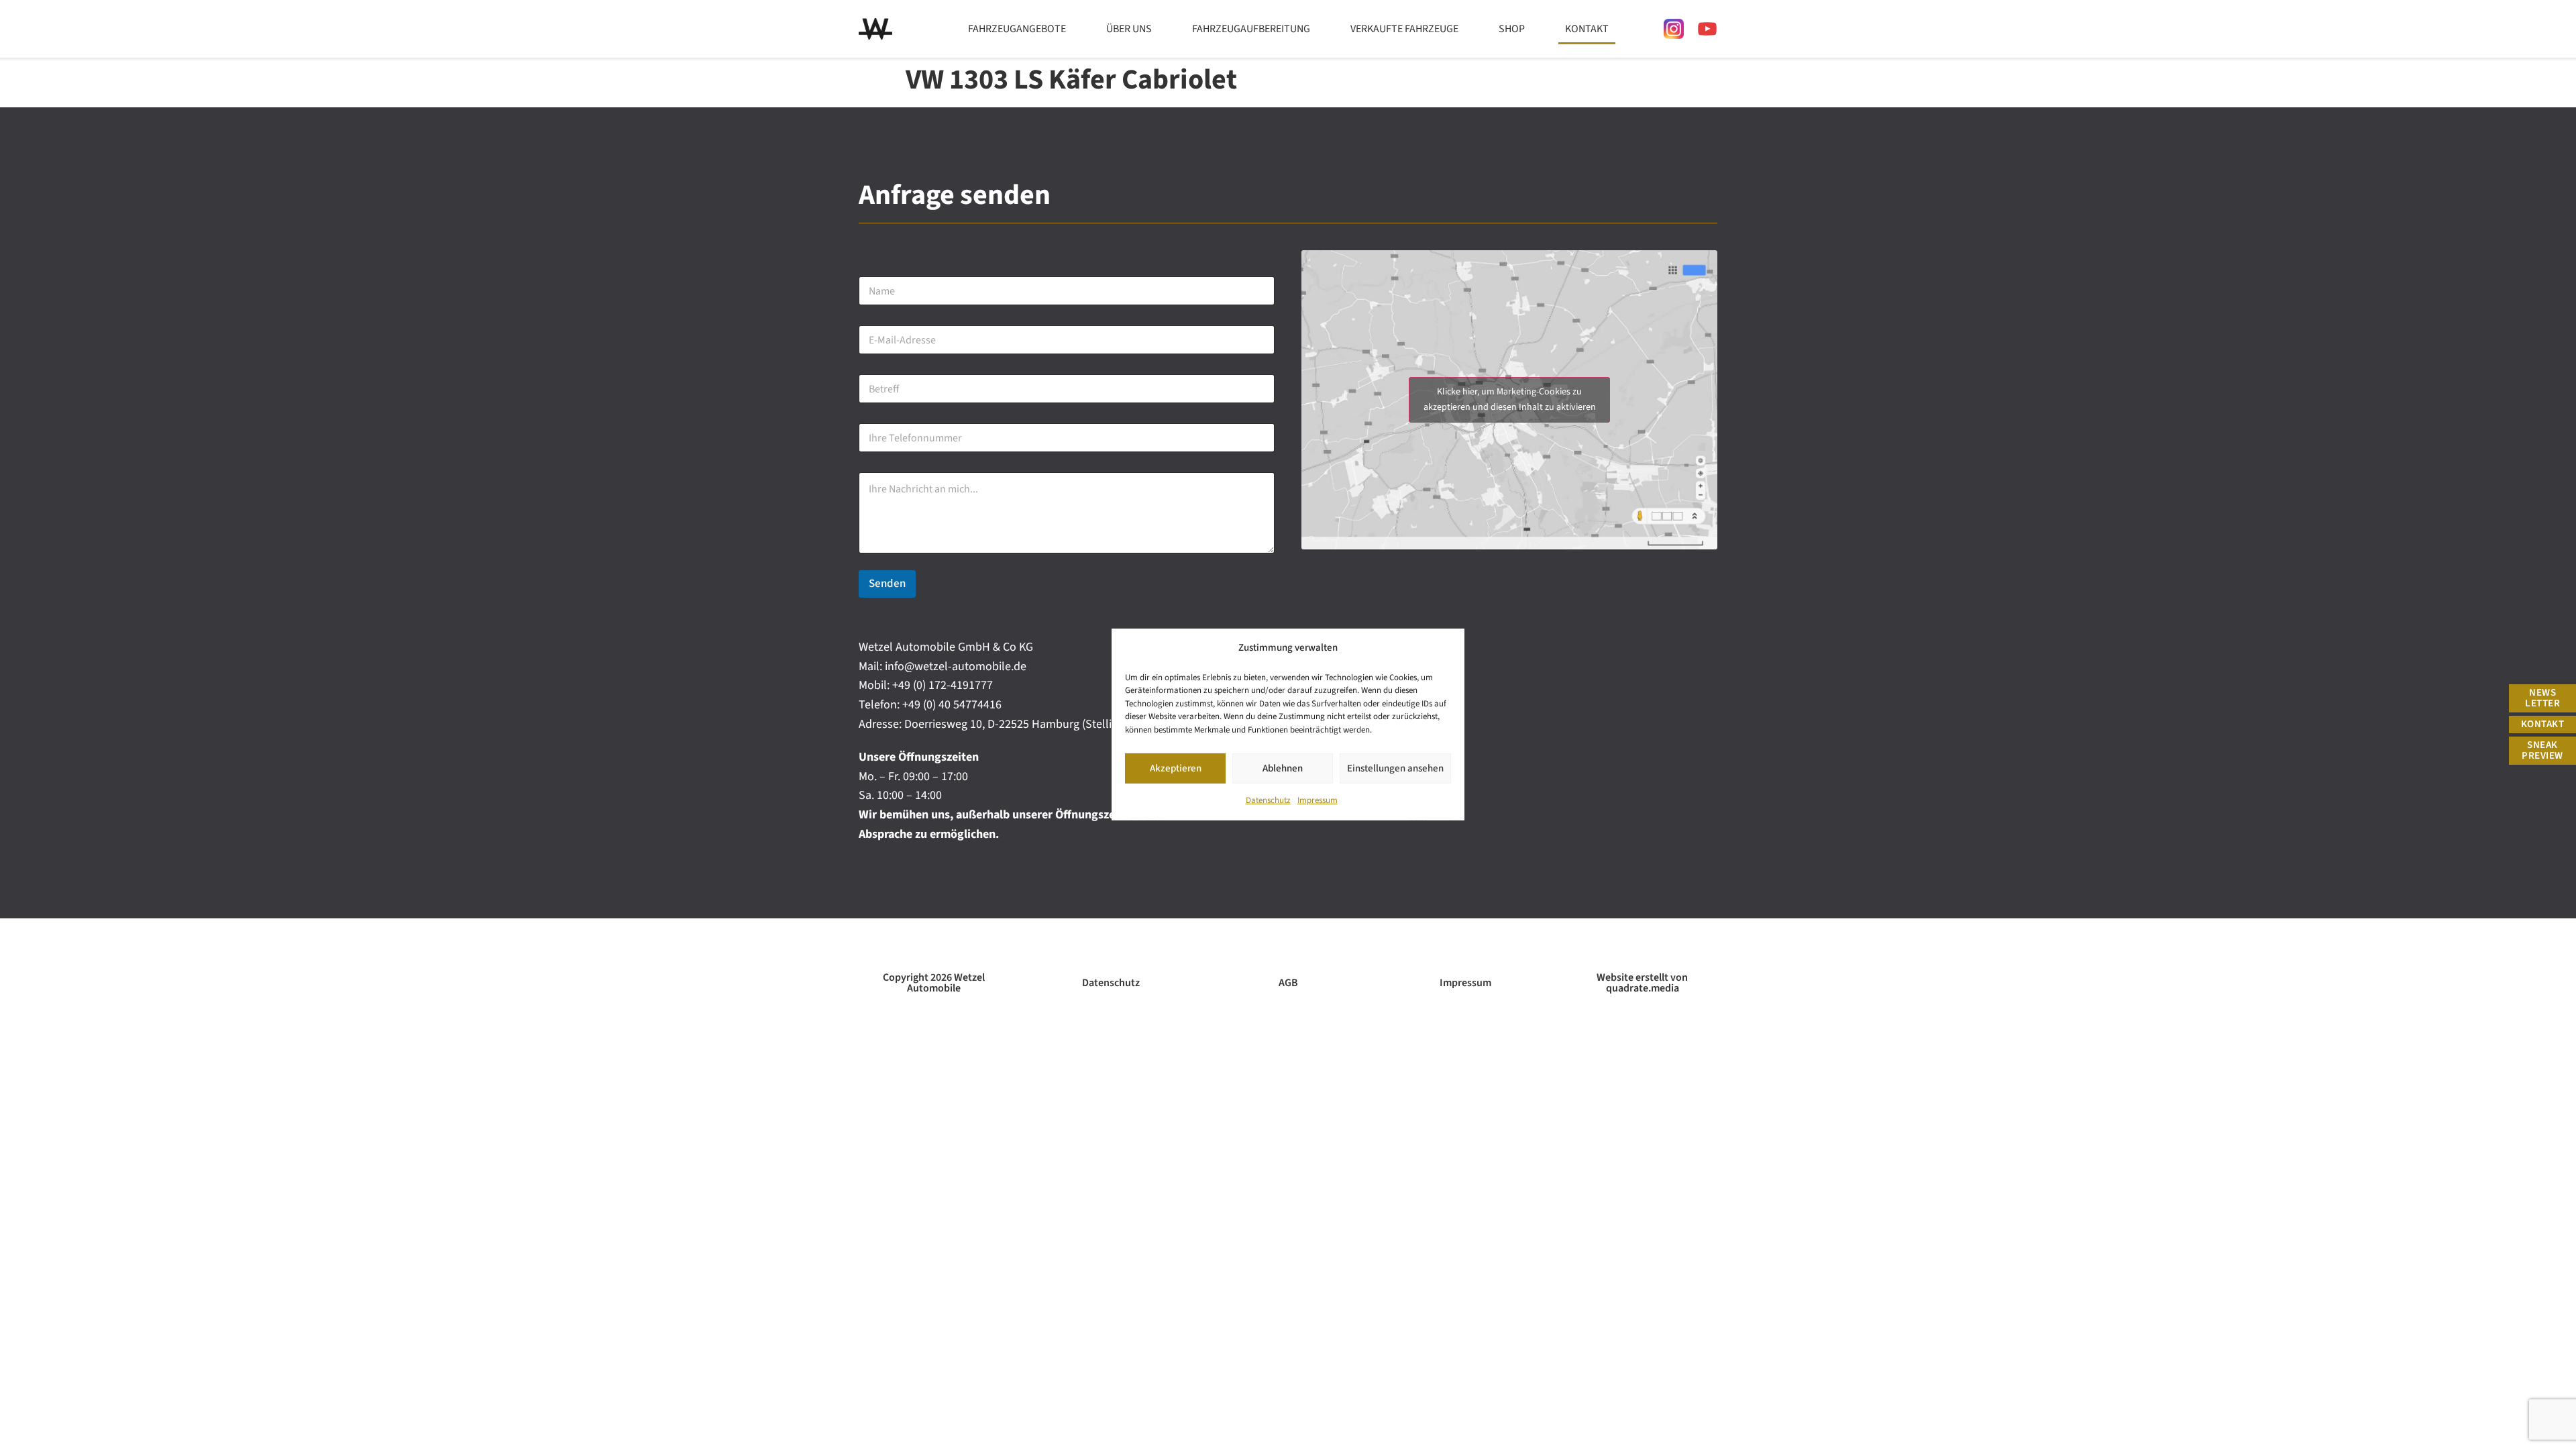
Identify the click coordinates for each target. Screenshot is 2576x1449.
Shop (1512, 29)
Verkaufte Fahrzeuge (1404, 29)
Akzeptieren (1176, 768)
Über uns (1129, 29)
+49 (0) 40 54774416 (952, 705)
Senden (887, 584)
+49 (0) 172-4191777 (943, 685)
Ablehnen (1283, 768)
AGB (1288, 983)
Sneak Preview (2542, 750)
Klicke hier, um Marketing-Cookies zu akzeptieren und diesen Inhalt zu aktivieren (1510, 399)
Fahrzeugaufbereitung (1251, 29)
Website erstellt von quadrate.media (1642, 983)
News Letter (2542, 698)
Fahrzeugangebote (1017, 29)
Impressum (1318, 800)
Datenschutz (1268, 800)
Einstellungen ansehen (1395, 768)
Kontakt (1587, 29)
